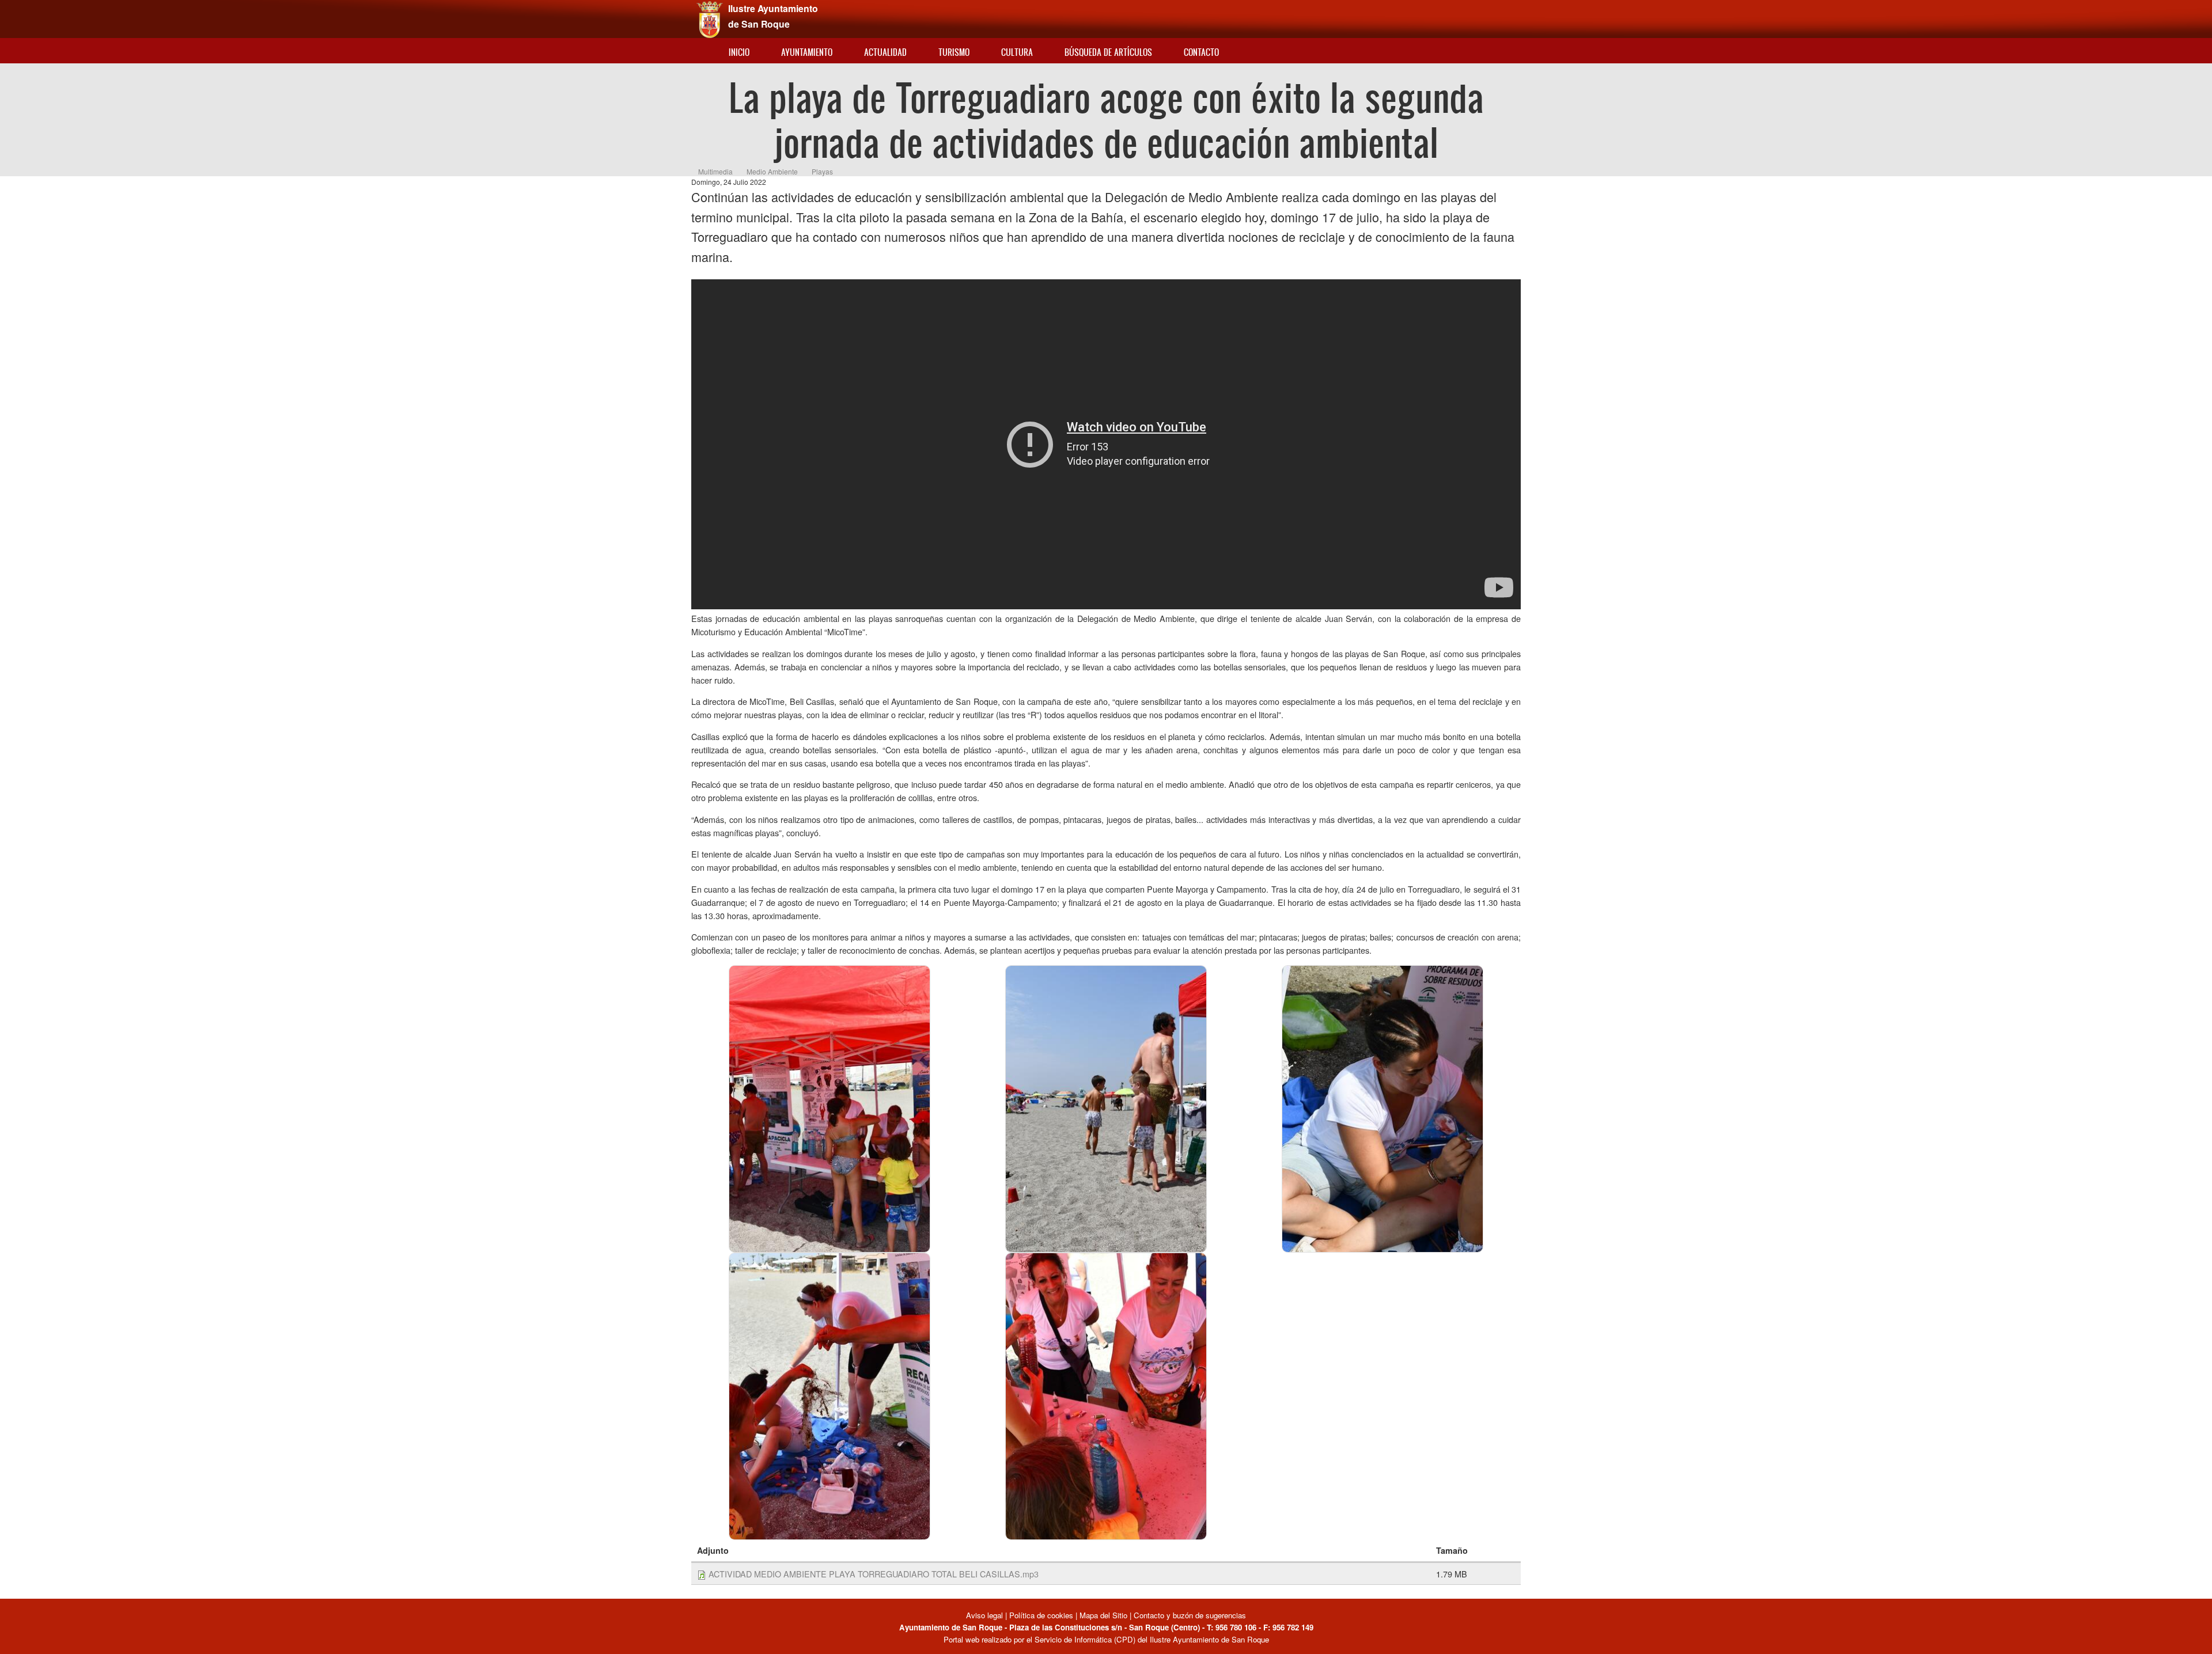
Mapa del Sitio (1103, 1615)
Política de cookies (1041, 1615)
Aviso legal (986, 1615)
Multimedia (715, 171)
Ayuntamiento (807, 52)
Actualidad (885, 52)
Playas (822, 171)
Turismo (954, 52)
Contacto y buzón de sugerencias (1190, 1615)
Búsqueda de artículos (1108, 52)
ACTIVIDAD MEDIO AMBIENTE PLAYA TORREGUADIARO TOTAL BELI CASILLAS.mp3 (874, 1574)
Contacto (1201, 52)
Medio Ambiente (772, 171)
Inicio (739, 52)
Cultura (1017, 52)
